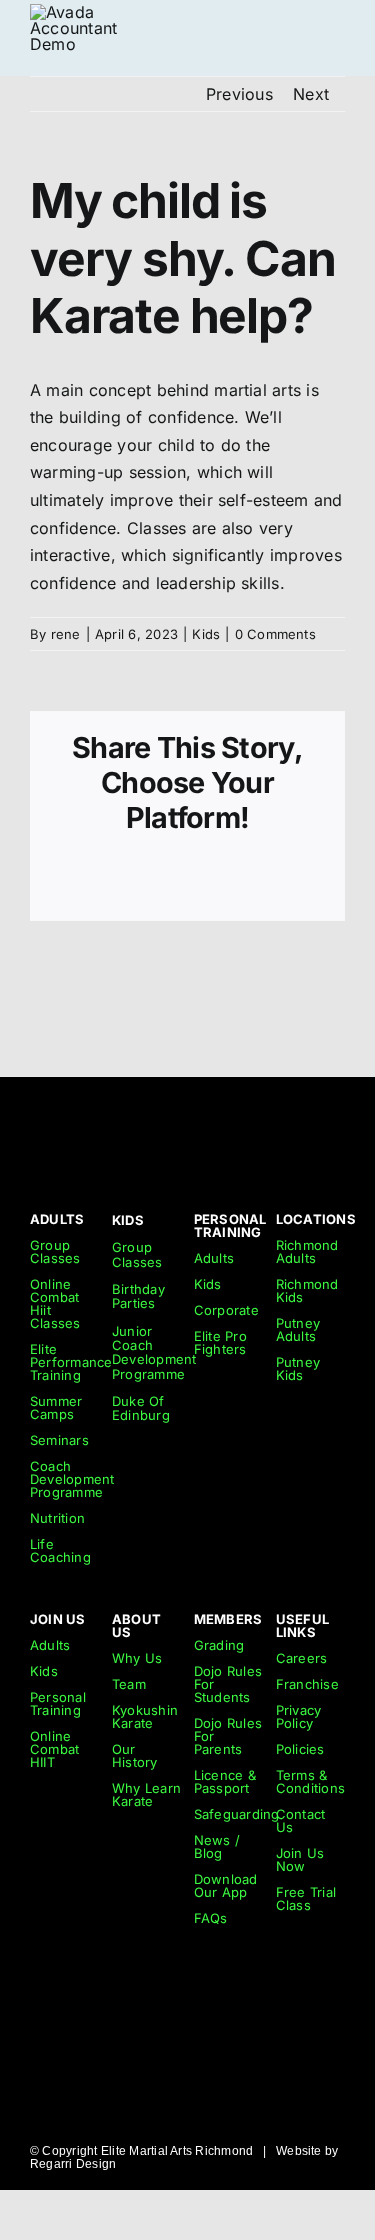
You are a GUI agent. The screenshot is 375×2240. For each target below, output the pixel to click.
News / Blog (217, 1846)
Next (311, 94)
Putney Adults (298, 1329)
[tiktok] (228, 1124)
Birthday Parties (138, 1296)
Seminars (59, 1440)
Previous (239, 94)
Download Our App (226, 1885)
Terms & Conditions (310, 1781)
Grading (219, 1645)
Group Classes (55, 1251)
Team (129, 1684)
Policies (300, 1749)
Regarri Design (73, 2164)
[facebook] (337, 1124)
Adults (214, 1258)
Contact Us (301, 1820)
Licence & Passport (225, 1781)
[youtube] (301, 1124)
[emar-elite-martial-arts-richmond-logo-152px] (63, 1114)
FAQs (211, 1918)
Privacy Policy (299, 1716)
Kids (206, 634)
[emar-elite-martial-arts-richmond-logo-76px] (73, 12)
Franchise (307, 1684)
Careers (302, 1658)
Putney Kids (298, 1368)
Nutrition (57, 1518)
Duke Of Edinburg (141, 1408)
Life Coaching (60, 1550)
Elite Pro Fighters (220, 1342)
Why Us (137, 1658)
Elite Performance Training (71, 1362)
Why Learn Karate (146, 1794)
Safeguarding (237, 1814)
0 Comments (275, 634)
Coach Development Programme (72, 1479)
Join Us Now (300, 1859)
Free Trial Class (306, 1898)
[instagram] (264, 1124)
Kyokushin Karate (145, 1716)
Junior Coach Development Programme (154, 1352)
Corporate (226, 1310)
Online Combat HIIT (54, 1749)
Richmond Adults (307, 1251)
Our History (135, 1755)
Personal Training (58, 1703)
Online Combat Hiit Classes (55, 1303)
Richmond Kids (307, 1290)
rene (66, 634)
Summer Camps (56, 1407)
